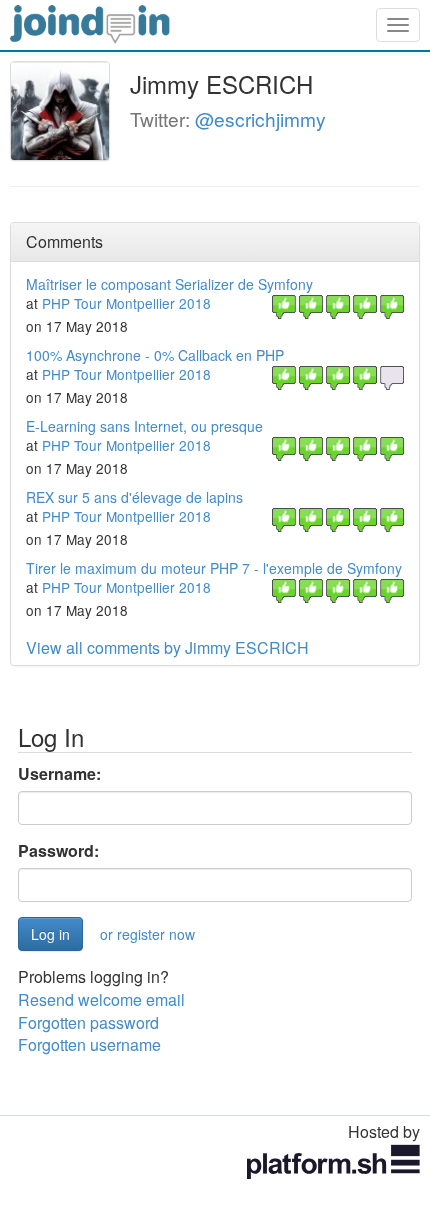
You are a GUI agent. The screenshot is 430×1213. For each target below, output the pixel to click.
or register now (147, 934)
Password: (58, 851)
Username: (59, 774)
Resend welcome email (101, 999)
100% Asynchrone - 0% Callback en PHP (155, 355)
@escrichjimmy (260, 118)
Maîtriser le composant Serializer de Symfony (169, 284)
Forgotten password (88, 1022)
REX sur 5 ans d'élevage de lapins (134, 497)
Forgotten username (89, 1044)
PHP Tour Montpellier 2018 (126, 303)
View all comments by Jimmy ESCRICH (167, 647)
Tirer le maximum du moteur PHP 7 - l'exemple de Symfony (214, 568)
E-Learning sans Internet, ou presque (144, 426)
